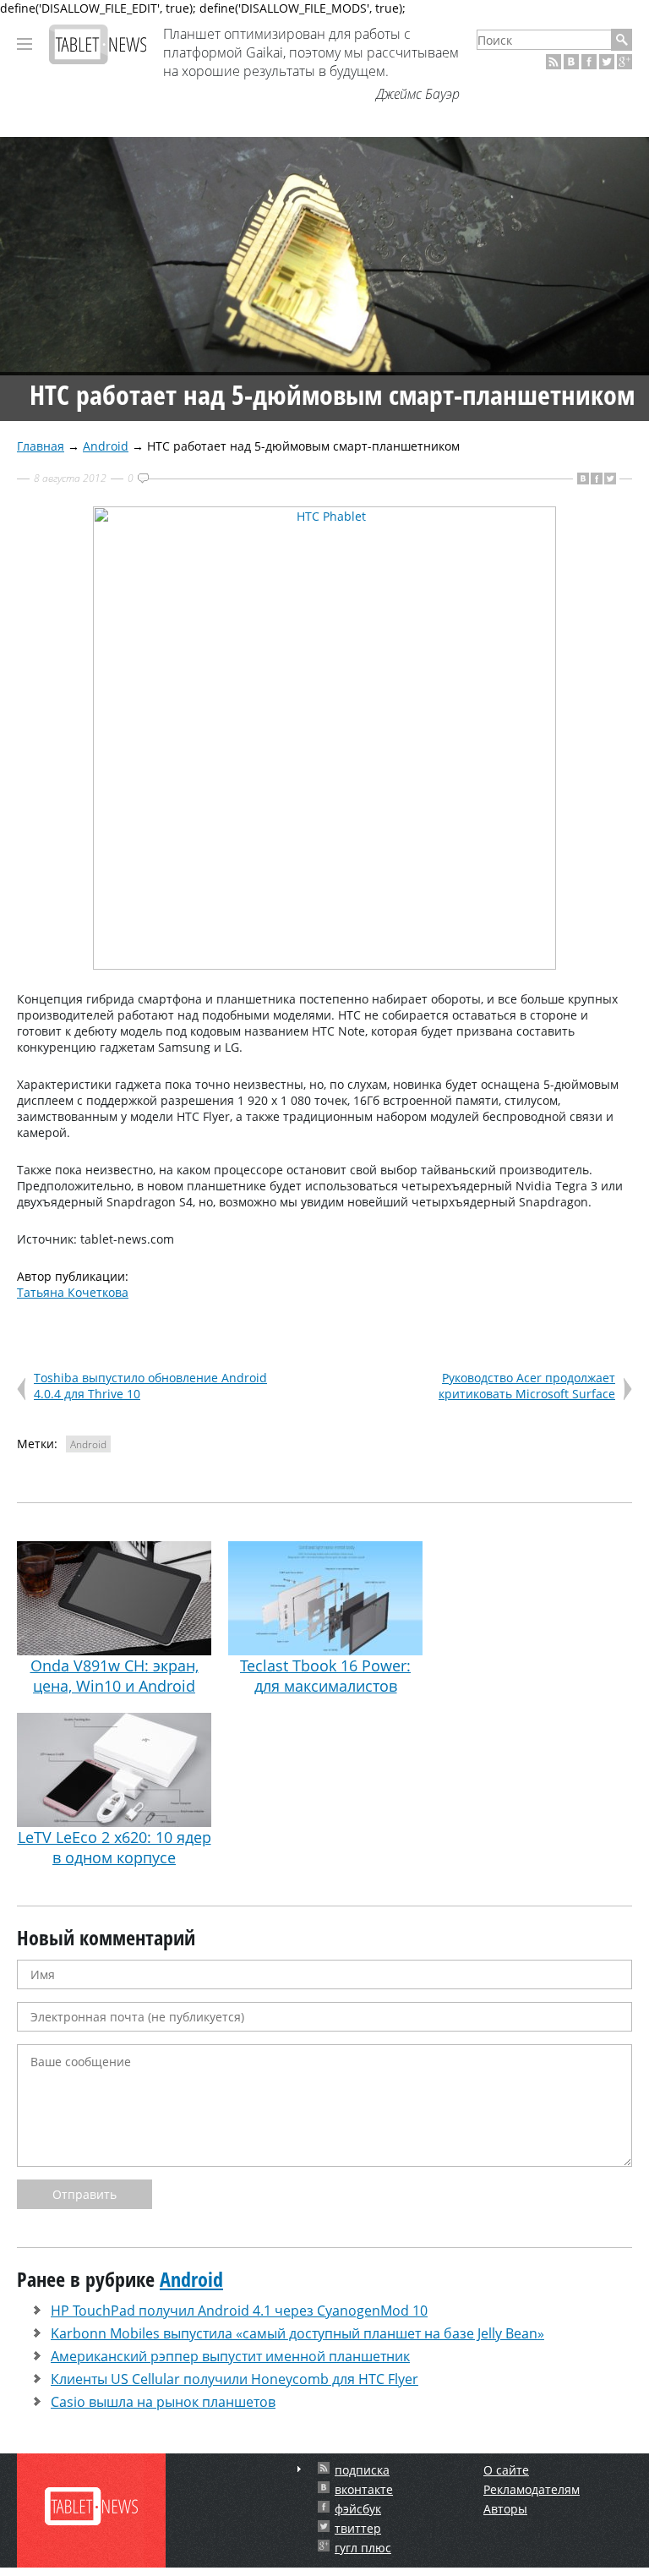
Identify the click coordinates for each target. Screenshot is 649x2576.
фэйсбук (358, 2509)
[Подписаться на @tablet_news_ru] (607, 62)
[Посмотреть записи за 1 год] (299, 2469)
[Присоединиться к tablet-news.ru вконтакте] (571, 62)
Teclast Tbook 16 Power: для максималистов (325, 1676)
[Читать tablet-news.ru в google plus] (624, 62)
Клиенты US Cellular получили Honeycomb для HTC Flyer (235, 2379)
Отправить (85, 2194)
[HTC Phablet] (324, 965)
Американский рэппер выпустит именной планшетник (230, 2356)
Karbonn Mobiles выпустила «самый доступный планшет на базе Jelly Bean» (297, 2333)
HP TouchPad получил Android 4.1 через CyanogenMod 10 (239, 2311)
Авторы (505, 2509)
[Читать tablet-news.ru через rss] (554, 62)
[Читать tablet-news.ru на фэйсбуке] (589, 62)
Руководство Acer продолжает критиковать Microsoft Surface (527, 1386)
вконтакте (364, 2489)
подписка (362, 2470)
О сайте (506, 2470)
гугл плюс (363, 2548)
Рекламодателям (532, 2489)
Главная (41, 446)
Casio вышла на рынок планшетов (163, 2402)
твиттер (358, 2528)
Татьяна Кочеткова (73, 1292)
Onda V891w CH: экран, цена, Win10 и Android (115, 1676)
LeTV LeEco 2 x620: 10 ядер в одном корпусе (115, 1847)
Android (106, 446)
